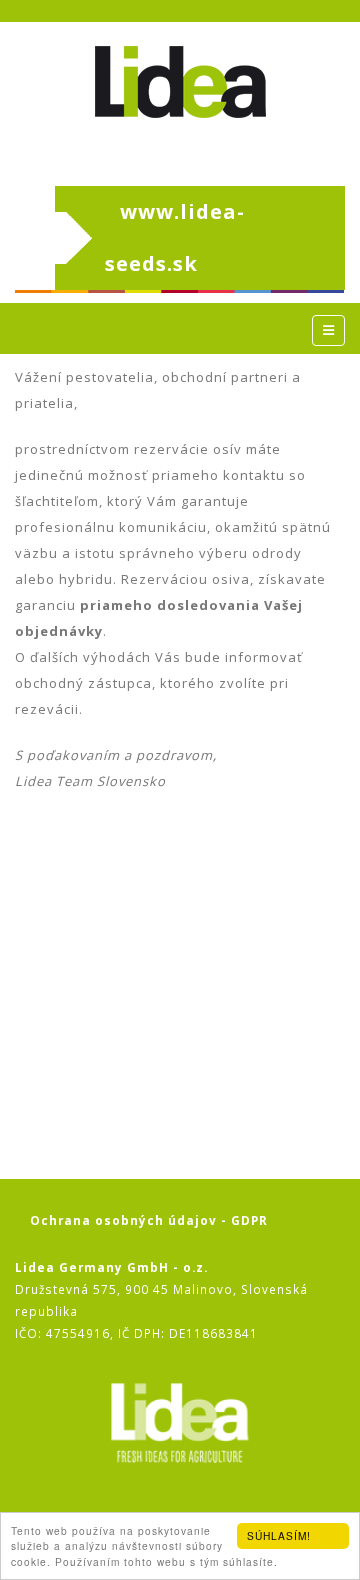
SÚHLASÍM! (279, 1535)
